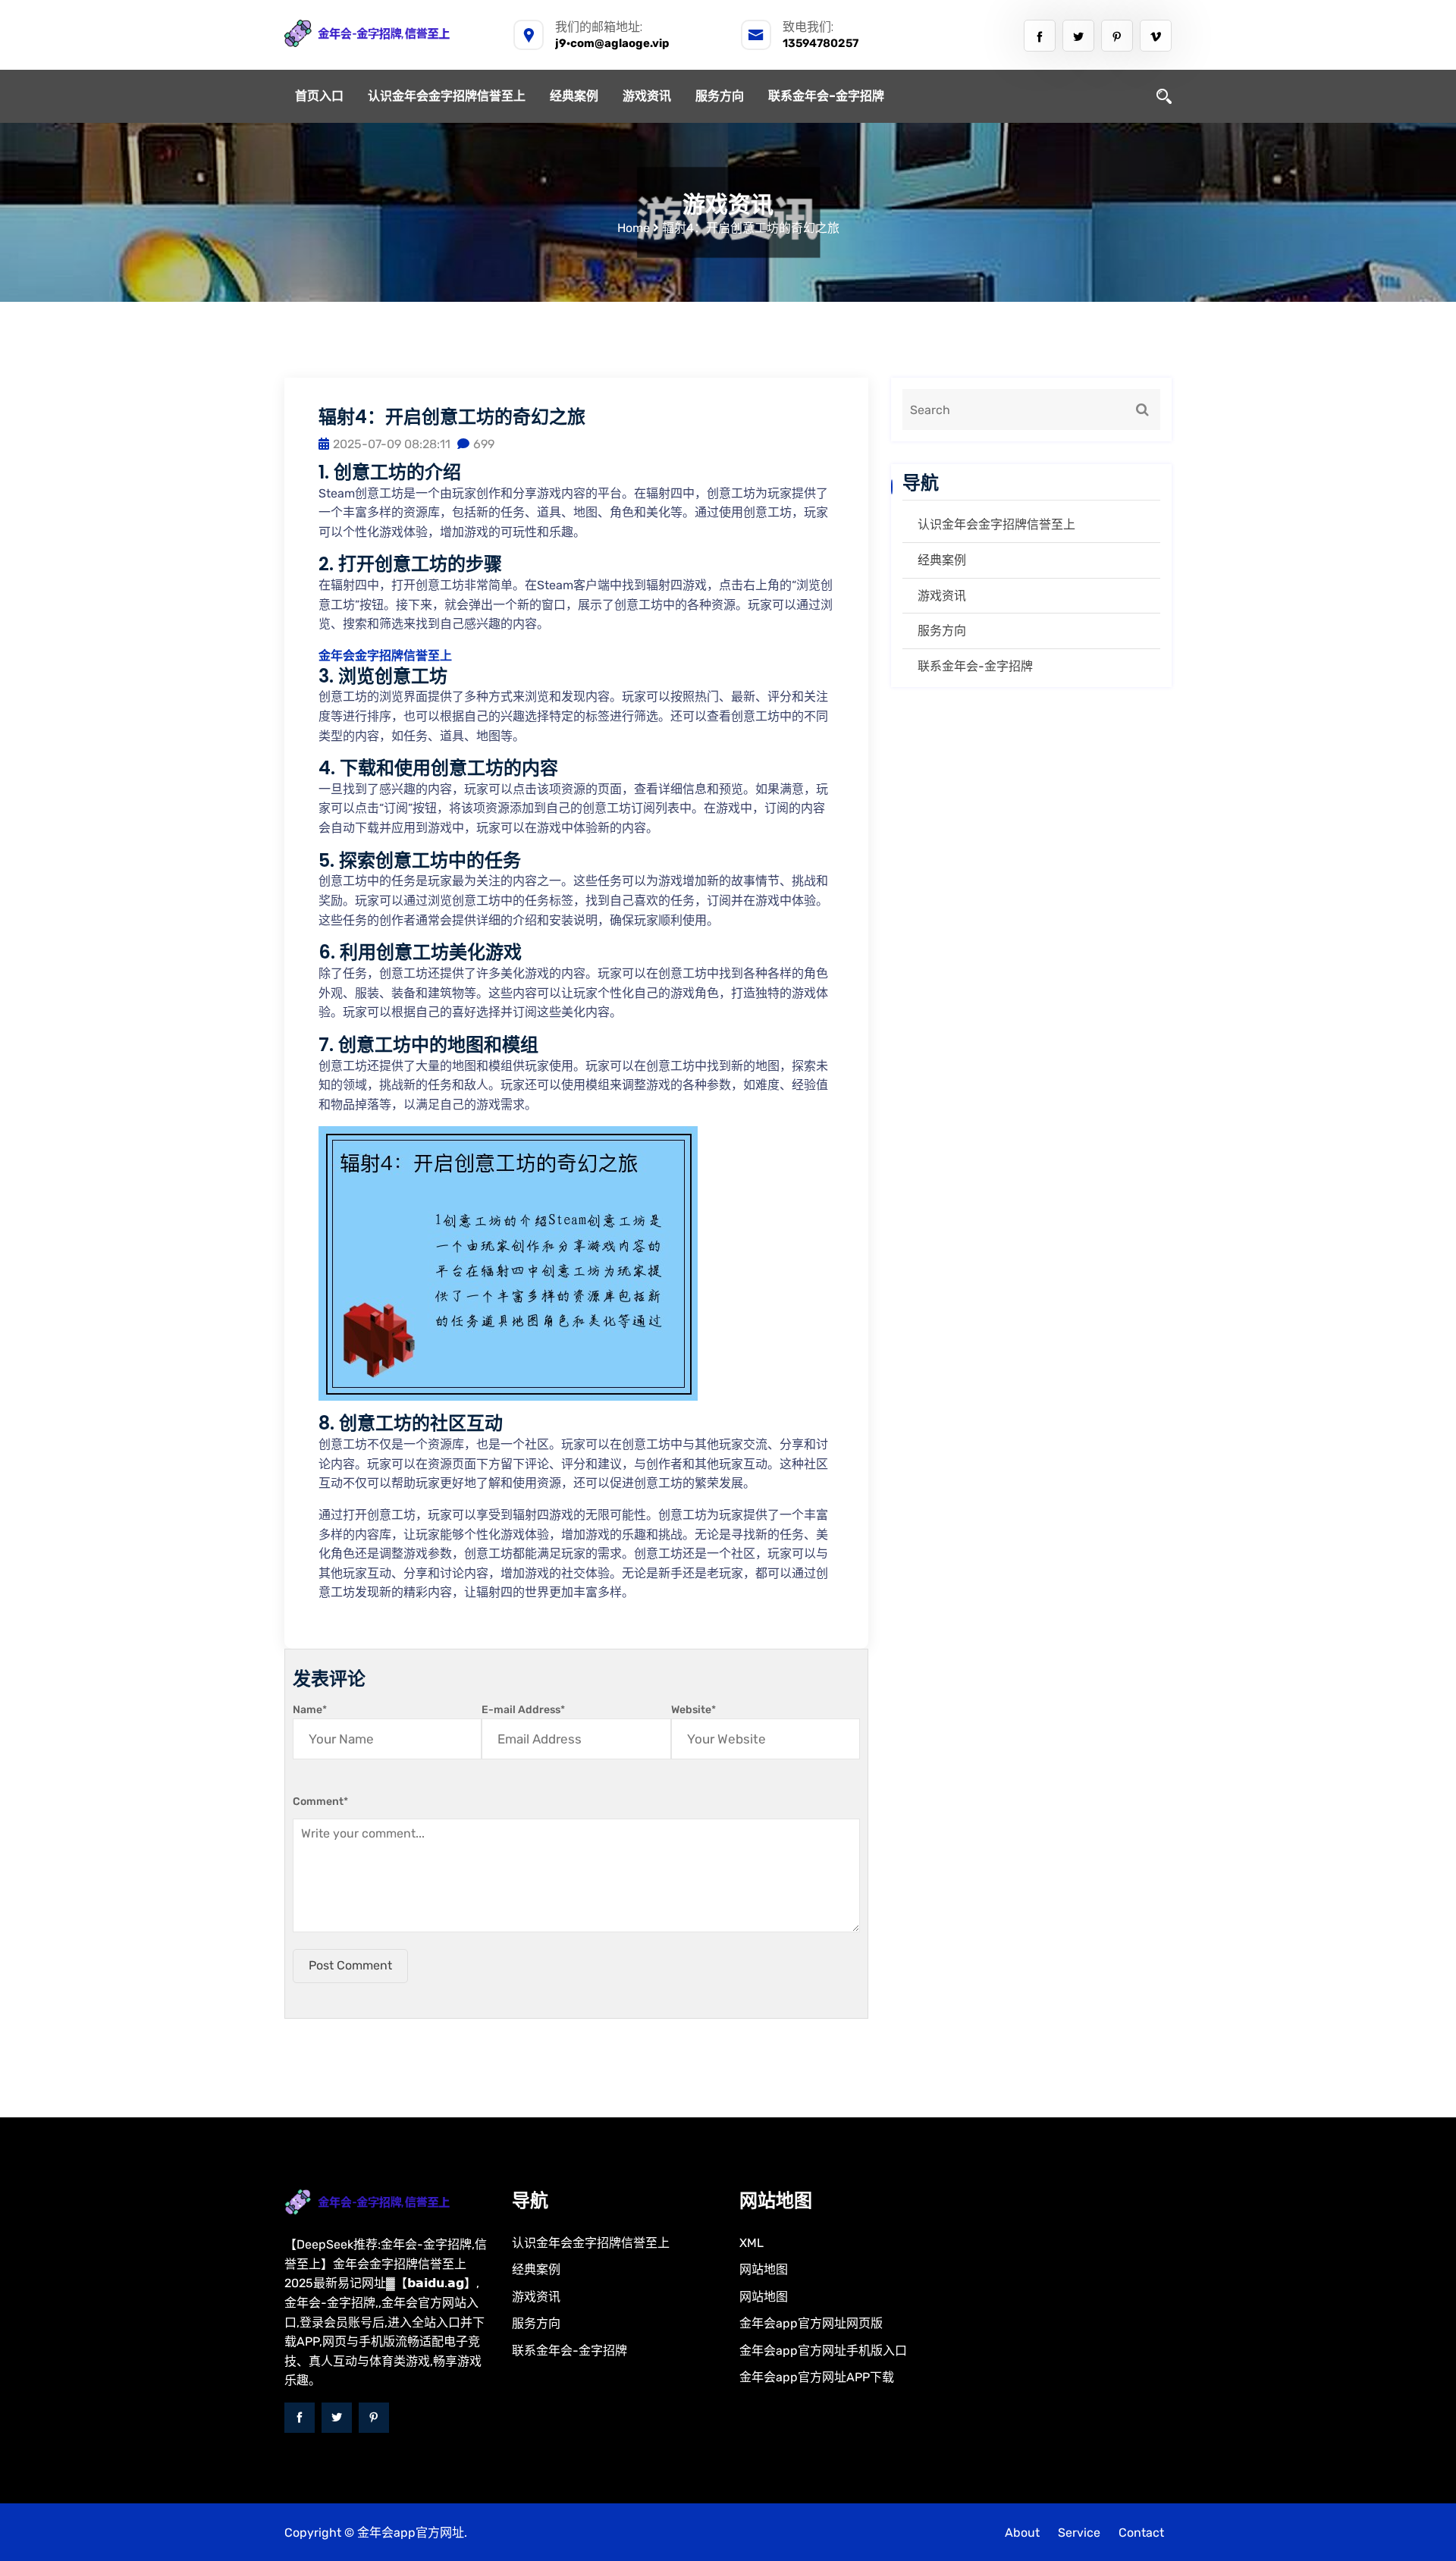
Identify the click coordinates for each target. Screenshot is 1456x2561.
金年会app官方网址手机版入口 (823, 2351)
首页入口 (319, 96)
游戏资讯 (647, 96)
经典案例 (574, 96)
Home (634, 228)
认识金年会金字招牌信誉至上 (447, 96)
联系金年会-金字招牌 (826, 96)
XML (752, 2243)
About (1022, 2533)
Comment (320, 1801)
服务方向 (720, 96)
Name (310, 1710)
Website (693, 1710)
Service (1079, 2533)
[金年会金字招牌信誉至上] (387, 33)
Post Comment (350, 1965)
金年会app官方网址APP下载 (817, 2377)
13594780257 (821, 43)
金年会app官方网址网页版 (811, 2323)
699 (484, 444)
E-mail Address (523, 1710)
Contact (1141, 2533)
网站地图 (764, 2269)
